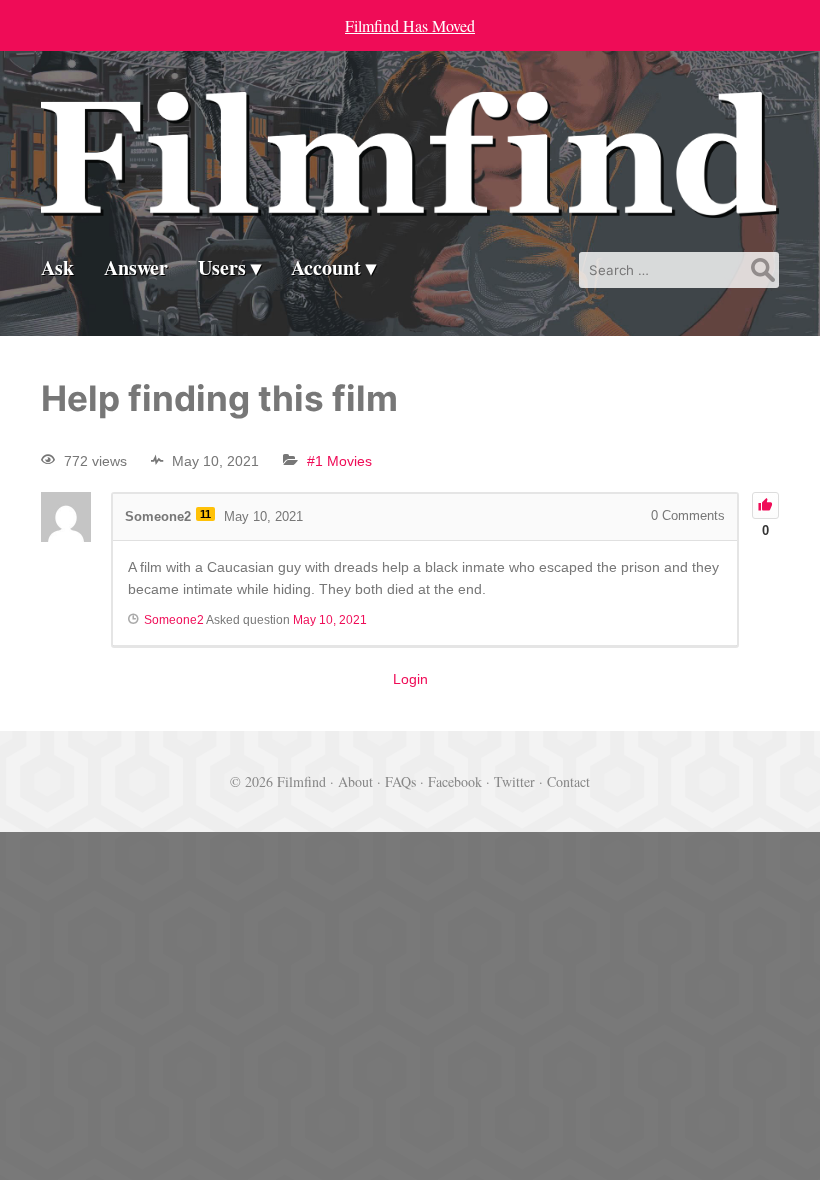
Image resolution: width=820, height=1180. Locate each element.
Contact (568, 781)
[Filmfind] (410, 202)
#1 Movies (339, 461)
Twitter (514, 781)
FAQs (400, 781)
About (355, 781)
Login (410, 679)
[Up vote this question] (765, 505)
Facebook (455, 781)
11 (205, 514)
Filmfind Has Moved (410, 25)
